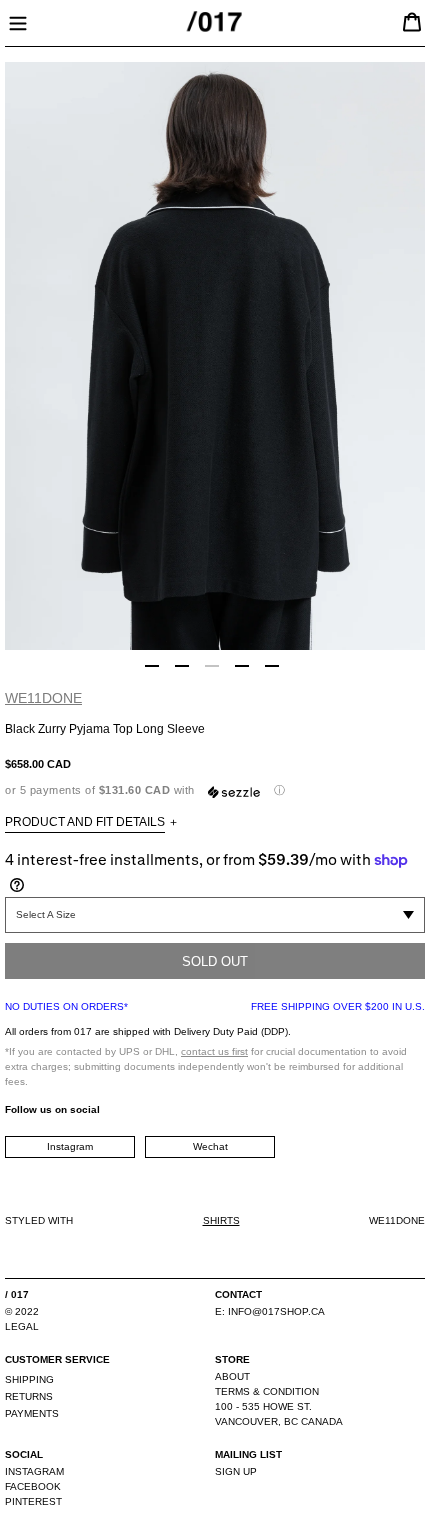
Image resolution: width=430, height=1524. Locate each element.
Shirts (221, 1220)
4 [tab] (242, 666)
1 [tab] (152, 666)
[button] (215, 790)
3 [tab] (212, 666)
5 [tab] (272, 666)
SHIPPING (29, 1379)
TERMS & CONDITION (267, 1391)
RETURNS (29, 1396)
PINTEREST (33, 1501)
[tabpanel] (215, 356)
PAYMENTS (32, 1413)
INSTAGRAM (34, 1471)
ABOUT (232, 1376)
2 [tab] (182, 666)
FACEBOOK (33, 1486)
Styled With (39, 1220)
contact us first (214, 1051)
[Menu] (18, 21)
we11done (43, 698)
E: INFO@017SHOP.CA (270, 1311)
